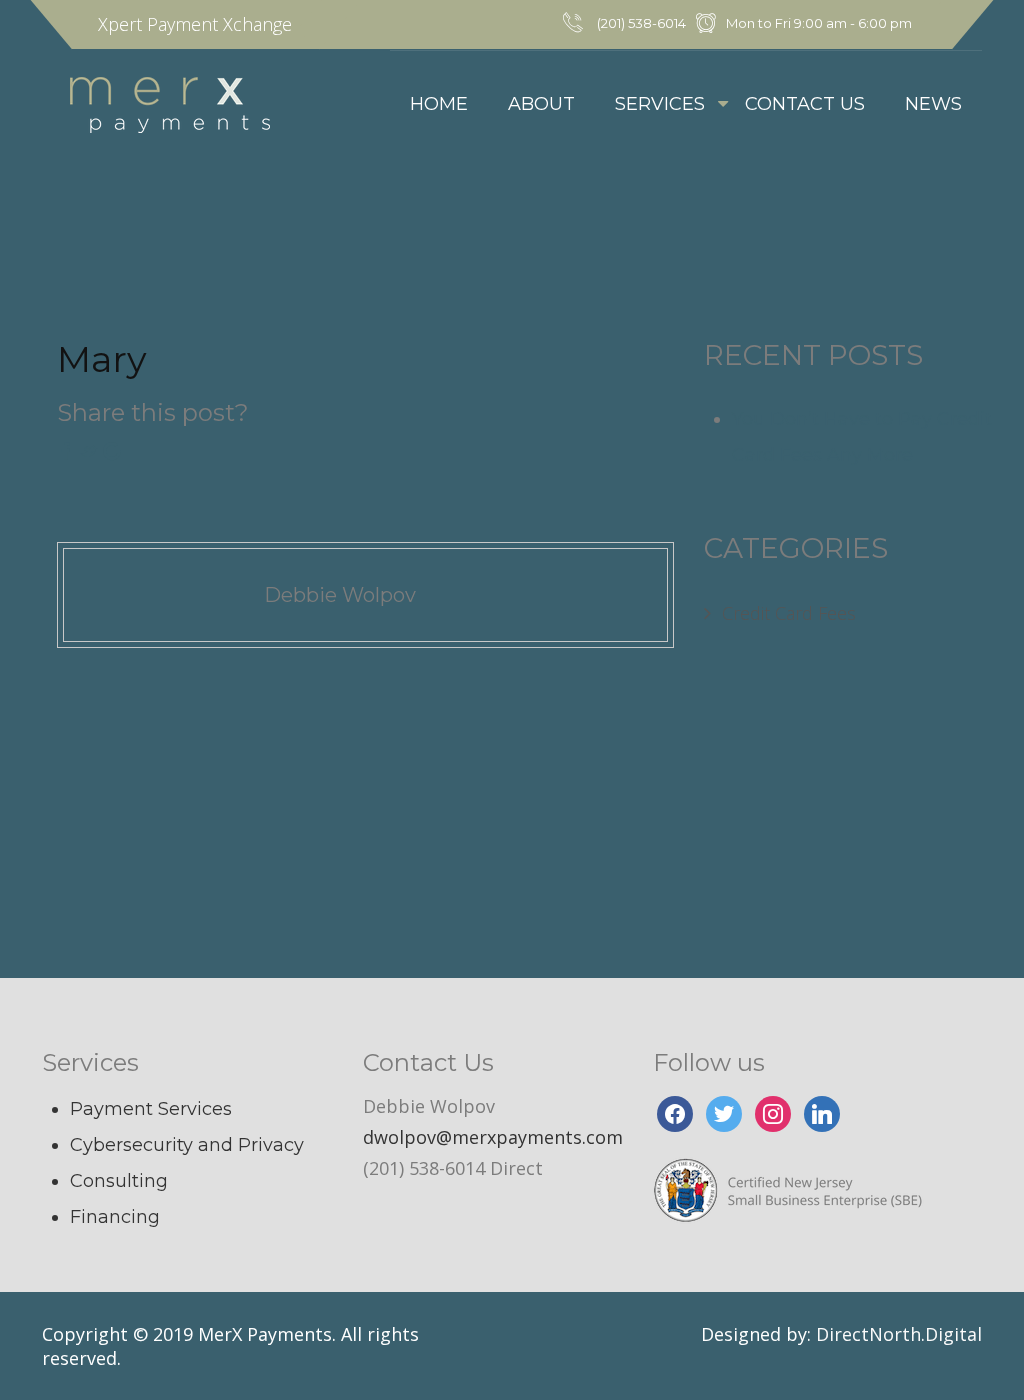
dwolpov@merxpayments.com (493, 1137)
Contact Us (805, 104)
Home (439, 104)
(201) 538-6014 (641, 23)
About (541, 104)
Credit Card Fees (789, 613)
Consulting (119, 1181)
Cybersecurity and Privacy (187, 1145)
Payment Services (151, 1109)
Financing (115, 1217)
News (933, 104)
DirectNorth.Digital (899, 1334)
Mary (102, 359)
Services (660, 104)
